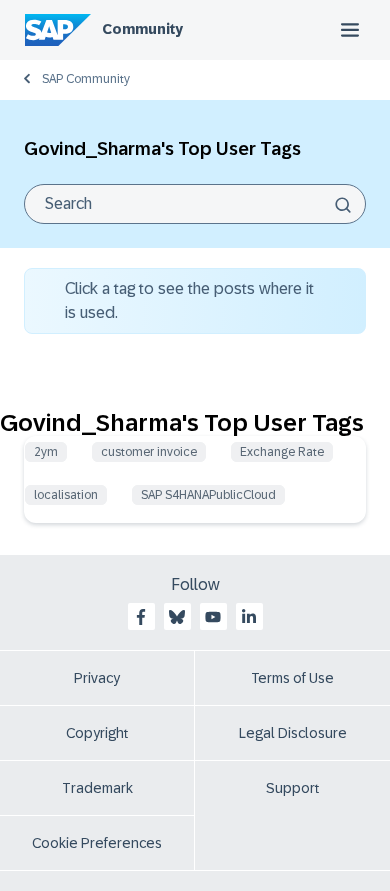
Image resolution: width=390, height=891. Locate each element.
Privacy (97, 678)
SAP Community (86, 79)
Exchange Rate (282, 452)
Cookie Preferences (97, 843)
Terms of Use (292, 678)
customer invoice (149, 452)
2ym (46, 452)
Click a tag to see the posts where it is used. (189, 300)
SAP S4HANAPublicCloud (208, 495)
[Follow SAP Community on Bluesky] (177, 617)
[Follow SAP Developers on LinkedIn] (249, 617)
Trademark (97, 788)
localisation (66, 495)
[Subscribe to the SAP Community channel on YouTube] (213, 617)
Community (142, 29)
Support (293, 788)
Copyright (97, 733)
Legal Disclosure (293, 733)
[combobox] (195, 204)
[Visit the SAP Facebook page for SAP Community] (141, 617)
